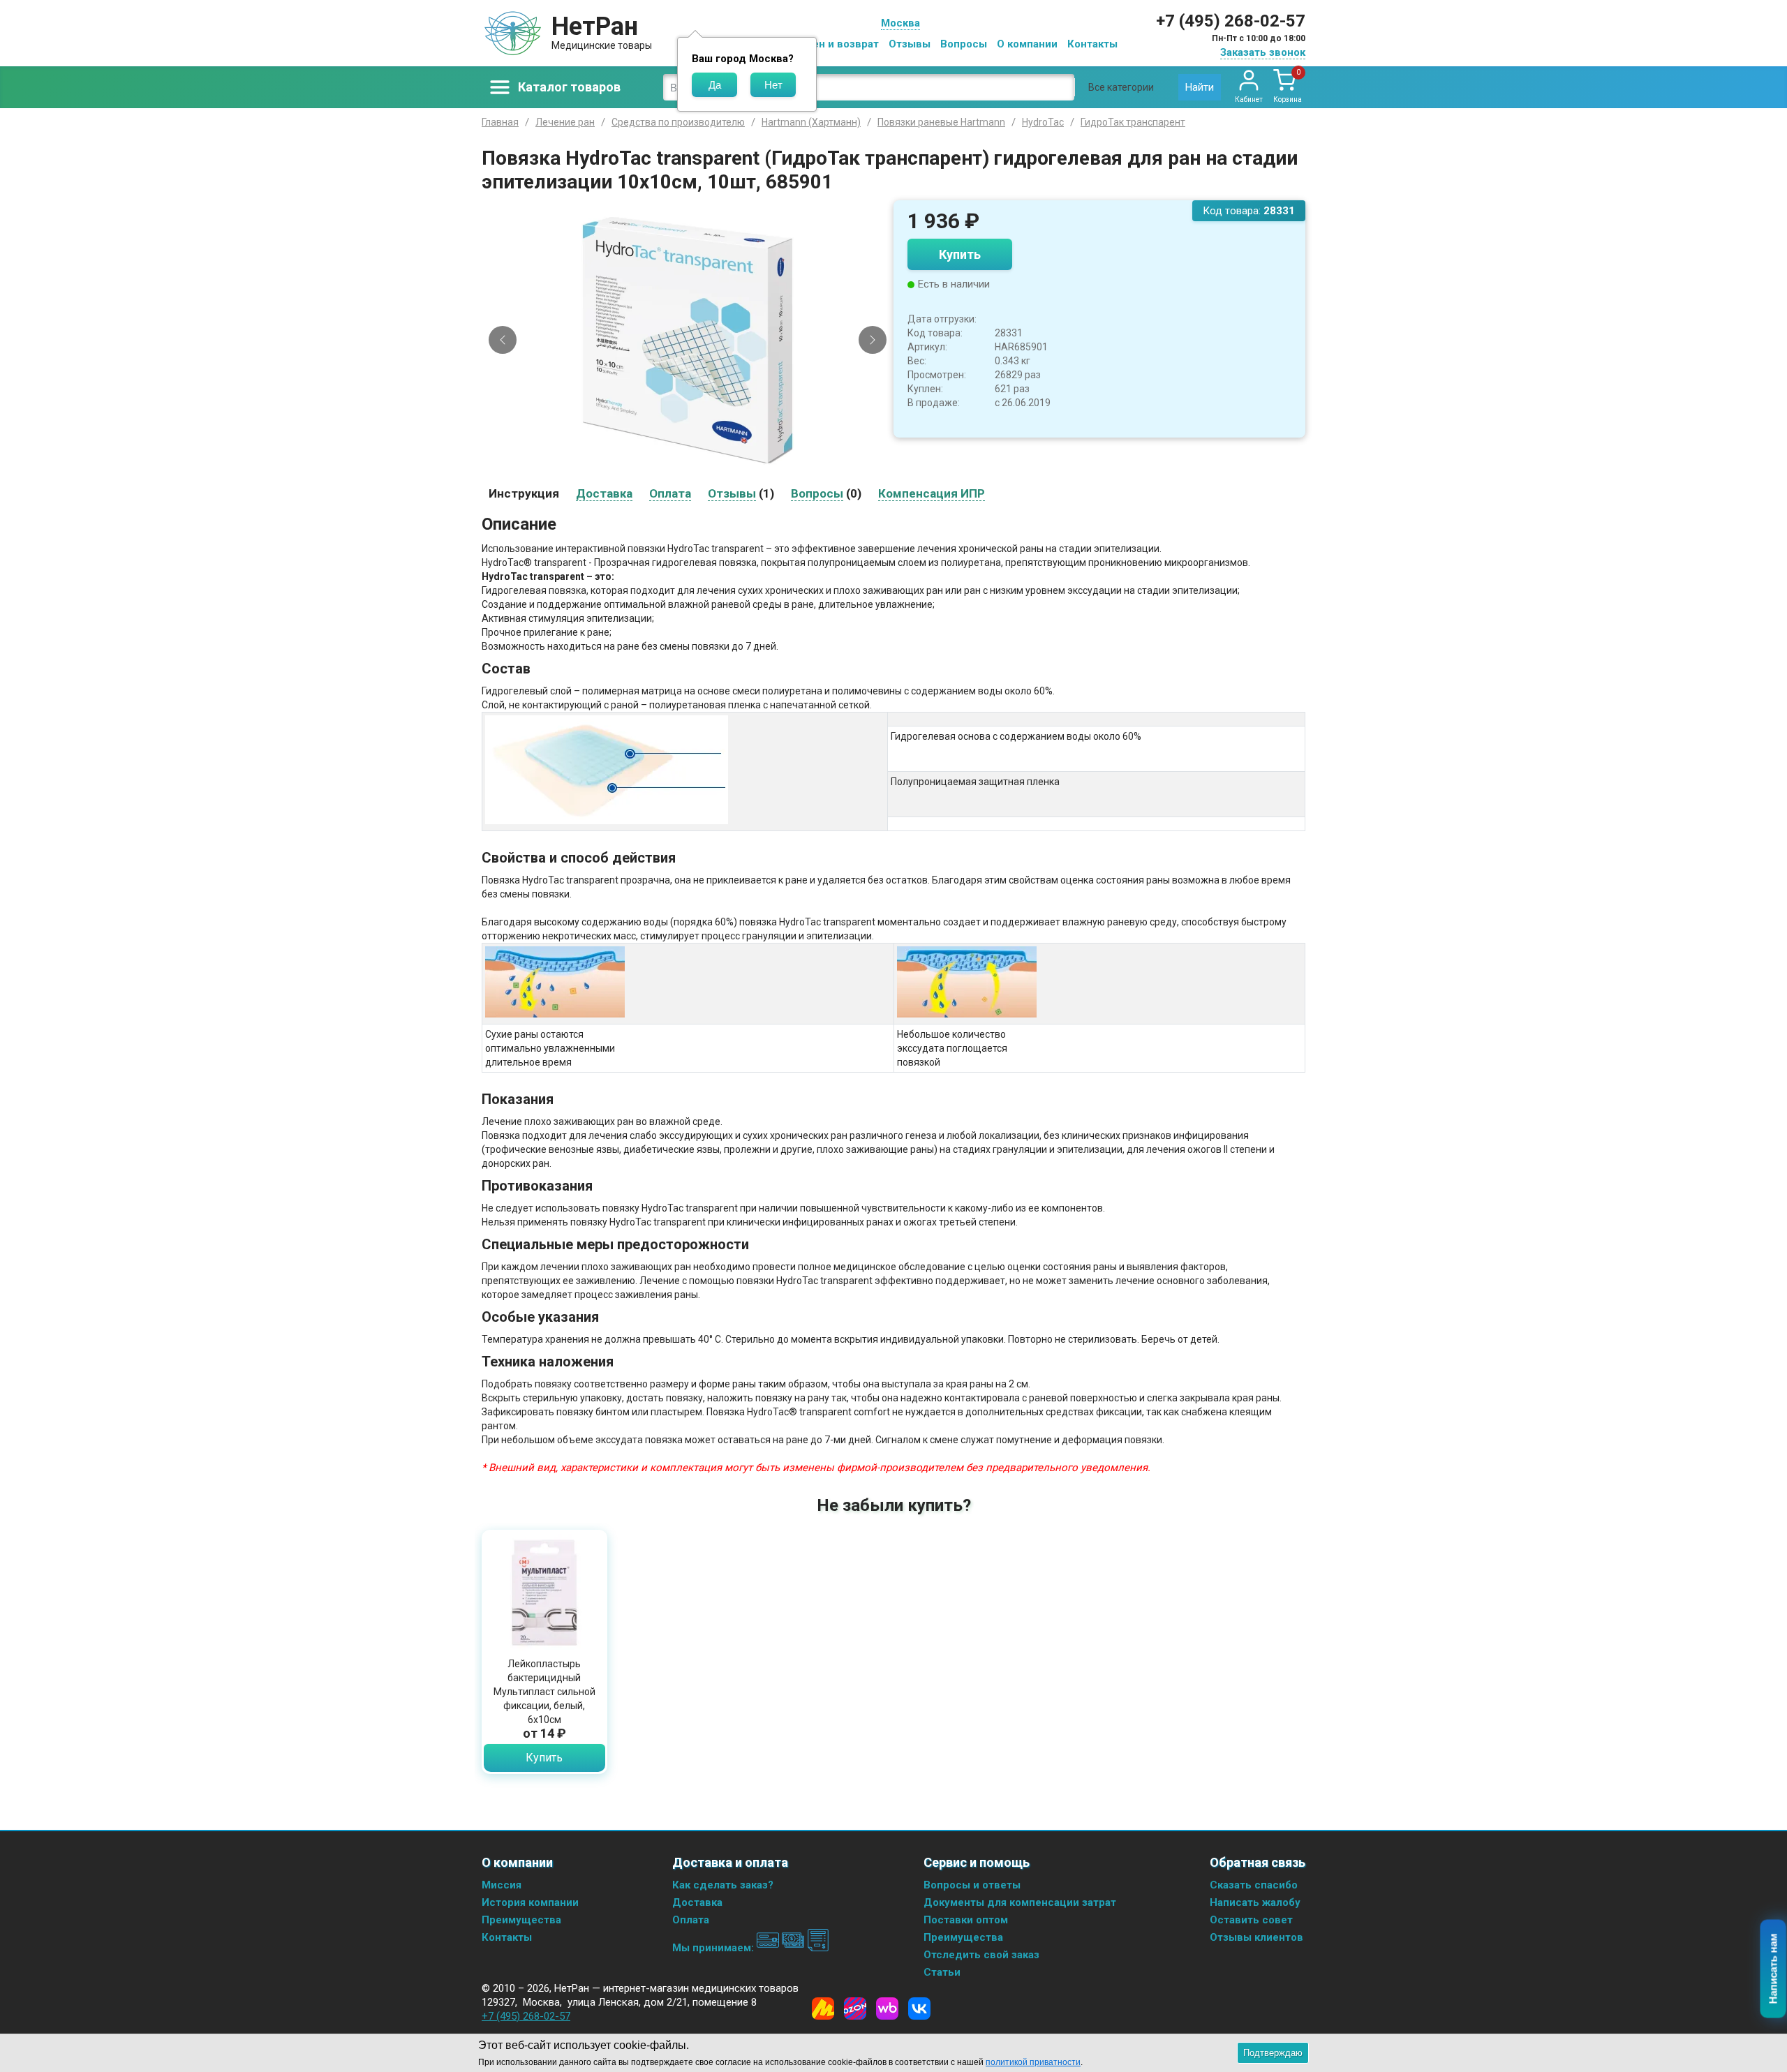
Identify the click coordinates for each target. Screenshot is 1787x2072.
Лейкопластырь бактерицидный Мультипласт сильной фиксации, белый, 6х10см (544, 1692)
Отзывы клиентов (1256, 1937)
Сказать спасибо (1254, 1885)
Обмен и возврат (835, 44)
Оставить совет (1251, 1920)
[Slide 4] (706, 469)
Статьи (942, 1972)
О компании (1027, 44)
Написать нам (1773, 1969)
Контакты (1092, 44)
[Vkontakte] (919, 2008)
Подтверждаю (1273, 2053)
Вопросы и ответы (972, 1885)
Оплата (691, 1920)
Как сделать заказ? (723, 1885)
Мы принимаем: (714, 1948)
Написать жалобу (1255, 1902)
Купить (960, 254)
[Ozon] (855, 2008)
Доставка (697, 1902)
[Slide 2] (682, 469)
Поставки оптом (966, 1920)
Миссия (502, 1885)
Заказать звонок (1263, 52)
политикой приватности (1033, 2062)
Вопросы (964, 44)
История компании (530, 1902)
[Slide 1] (670, 469)
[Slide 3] (694, 469)
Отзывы (910, 44)
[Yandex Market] (823, 2008)
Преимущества (521, 1920)
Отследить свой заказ (981, 1955)
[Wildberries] (887, 2008)
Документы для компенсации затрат (1020, 1902)
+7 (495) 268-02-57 (1231, 21)
